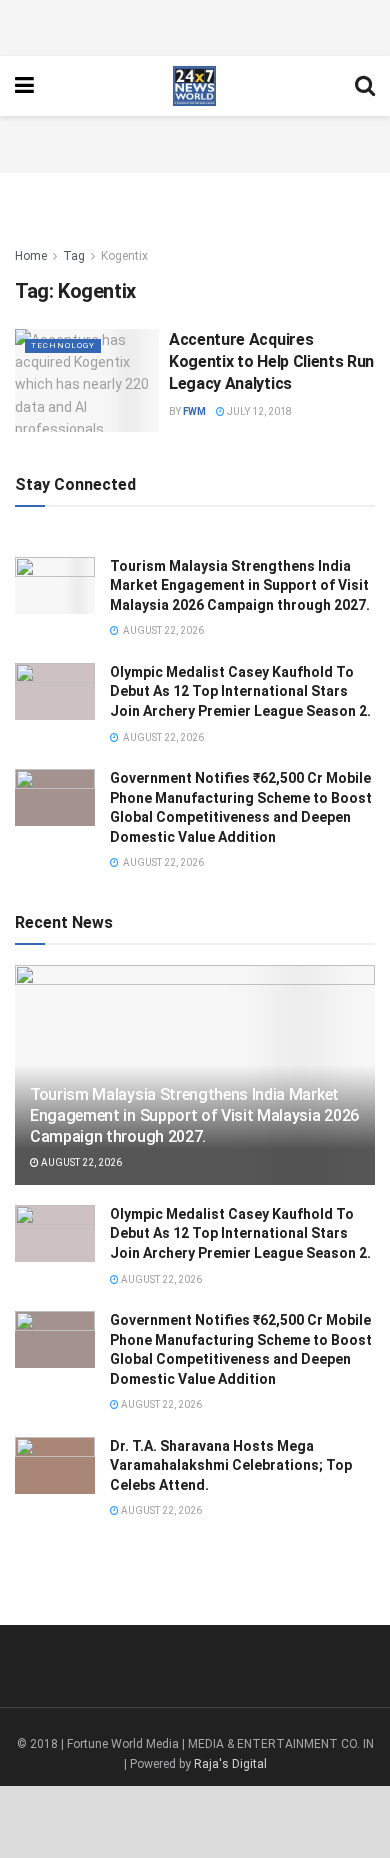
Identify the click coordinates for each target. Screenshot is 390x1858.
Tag (74, 256)
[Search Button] (365, 86)
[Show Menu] (24, 86)
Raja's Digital (230, 1764)
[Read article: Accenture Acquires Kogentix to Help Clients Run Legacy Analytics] (87, 380)
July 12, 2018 (258, 411)
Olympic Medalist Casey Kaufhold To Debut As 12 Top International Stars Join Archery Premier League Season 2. (240, 691)
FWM (194, 411)
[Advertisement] (195, 25)
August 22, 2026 (80, 1162)
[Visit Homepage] (194, 86)
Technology (63, 345)
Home (31, 256)
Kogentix (124, 256)
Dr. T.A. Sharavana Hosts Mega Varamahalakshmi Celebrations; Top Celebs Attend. (231, 1465)
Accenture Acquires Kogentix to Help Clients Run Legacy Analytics (271, 362)
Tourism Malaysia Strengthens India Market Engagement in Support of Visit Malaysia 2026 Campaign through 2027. (240, 585)
